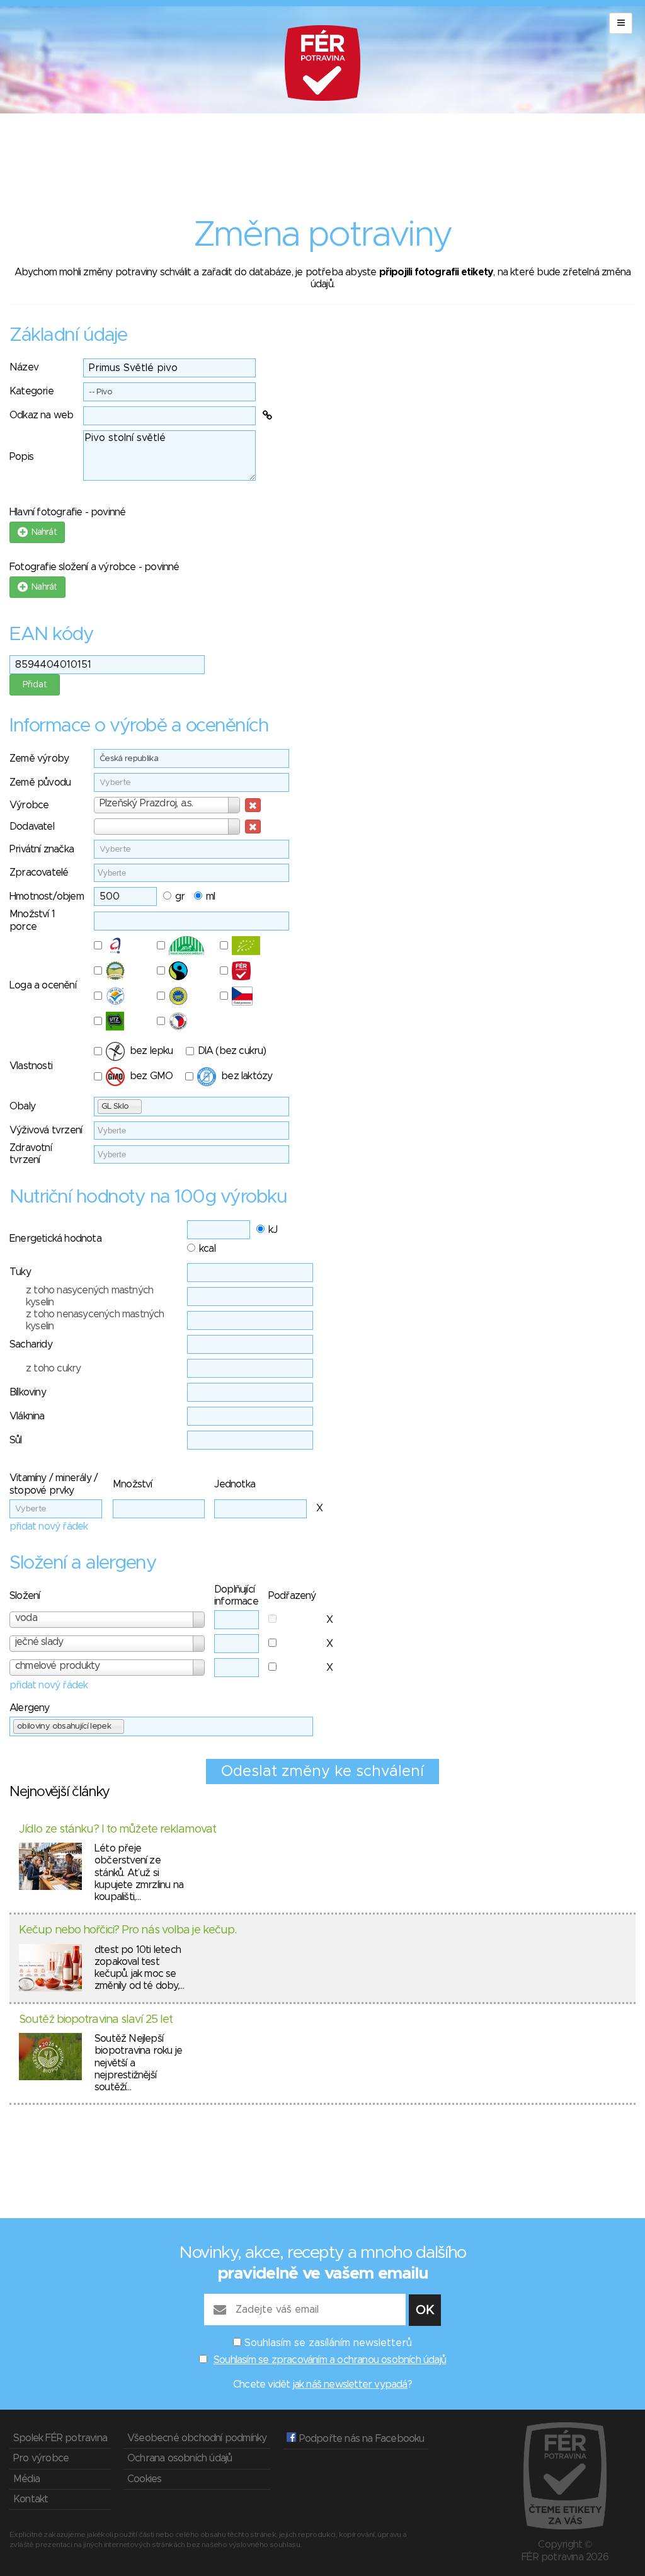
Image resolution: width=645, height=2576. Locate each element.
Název (24, 367)
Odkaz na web (41, 415)
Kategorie (31, 391)
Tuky (20, 1272)
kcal (207, 1249)
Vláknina (27, 1416)
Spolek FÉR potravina (60, 2438)
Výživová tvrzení (46, 1130)
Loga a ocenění (43, 985)
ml (210, 896)
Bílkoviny (28, 1392)
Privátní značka (42, 849)
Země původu (40, 782)
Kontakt (31, 2499)
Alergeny (30, 1708)
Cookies (144, 2479)
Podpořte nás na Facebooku (360, 2439)
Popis (21, 457)
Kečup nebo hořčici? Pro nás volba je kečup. (128, 1930)
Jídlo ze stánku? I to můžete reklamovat (117, 1829)
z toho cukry (53, 1368)
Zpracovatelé (39, 873)
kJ (273, 1230)
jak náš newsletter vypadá (350, 2384)
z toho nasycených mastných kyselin (89, 1296)
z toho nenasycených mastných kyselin (95, 1320)
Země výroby (39, 758)
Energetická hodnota (55, 1239)
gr (180, 896)
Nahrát (42, 532)
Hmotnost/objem (47, 896)
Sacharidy (31, 1344)
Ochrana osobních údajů (180, 2458)
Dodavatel (32, 827)
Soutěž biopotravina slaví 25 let (96, 2020)
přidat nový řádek (49, 1526)
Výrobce (29, 805)
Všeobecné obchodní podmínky (197, 2438)
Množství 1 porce (32, 920)
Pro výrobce (41, 2458)
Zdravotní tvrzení (31, 1154)
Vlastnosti (31, 1066)
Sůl (16, 1440)
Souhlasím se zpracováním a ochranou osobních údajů (330, 2360)
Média (26, 2479)
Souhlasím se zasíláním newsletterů (328, 2343)
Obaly (22, 1106)
